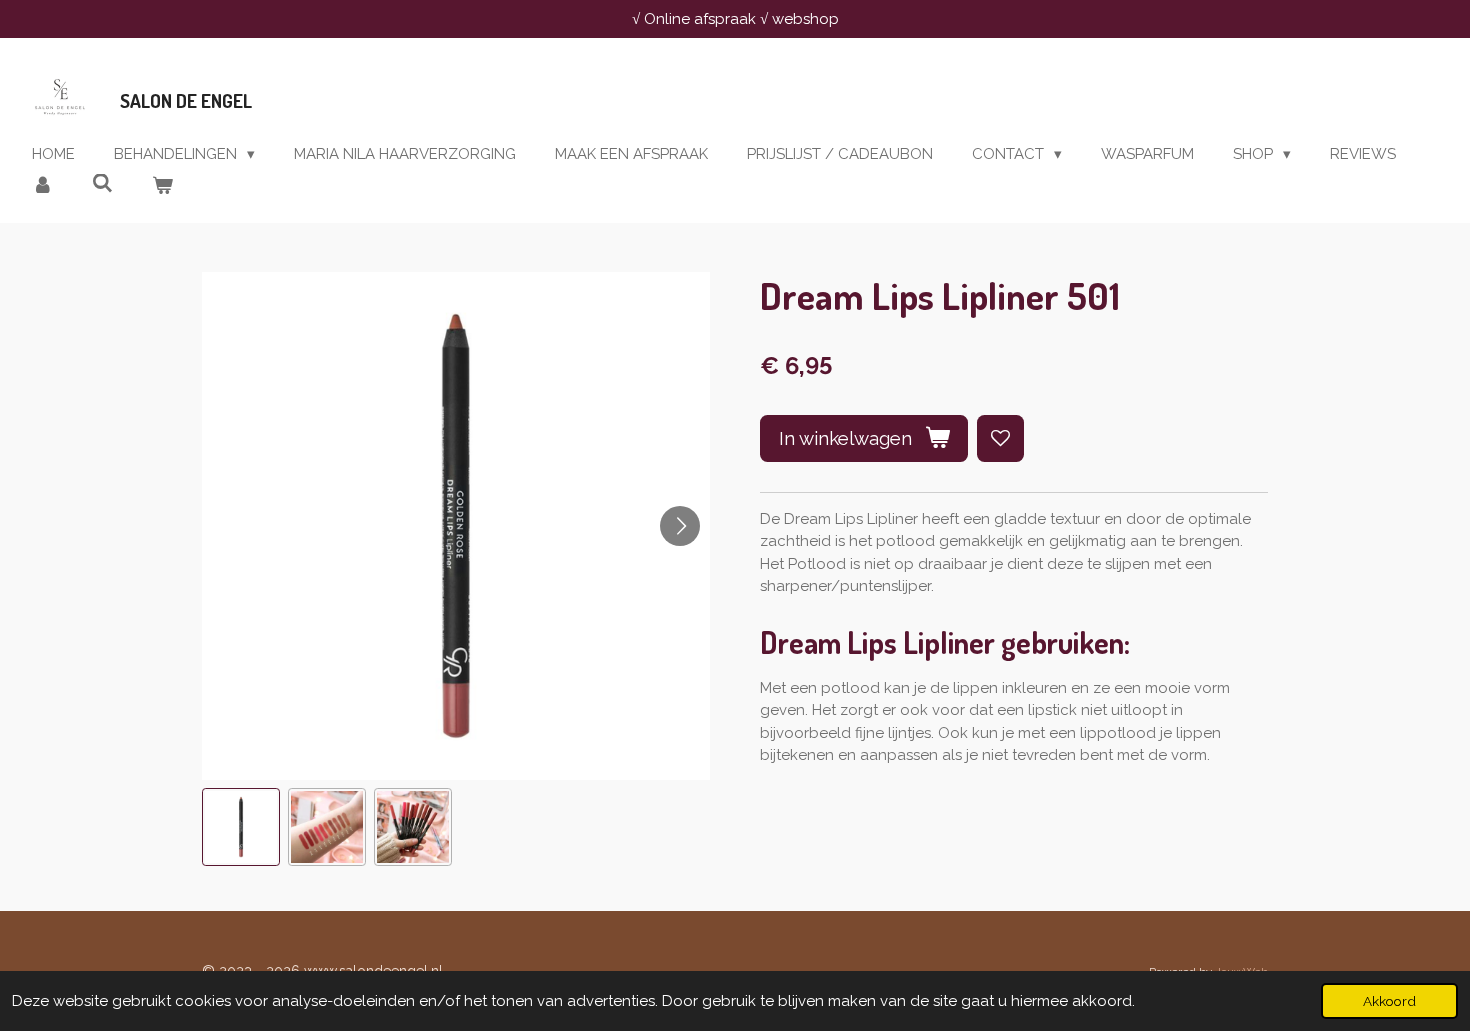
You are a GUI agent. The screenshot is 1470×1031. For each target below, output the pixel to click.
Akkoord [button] (1389, 1001)
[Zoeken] (102, 184)
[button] (241, 827)
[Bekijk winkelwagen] (162, 186)
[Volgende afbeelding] (680, 526)
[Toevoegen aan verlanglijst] (1000, 438)
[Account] (42, 186)
